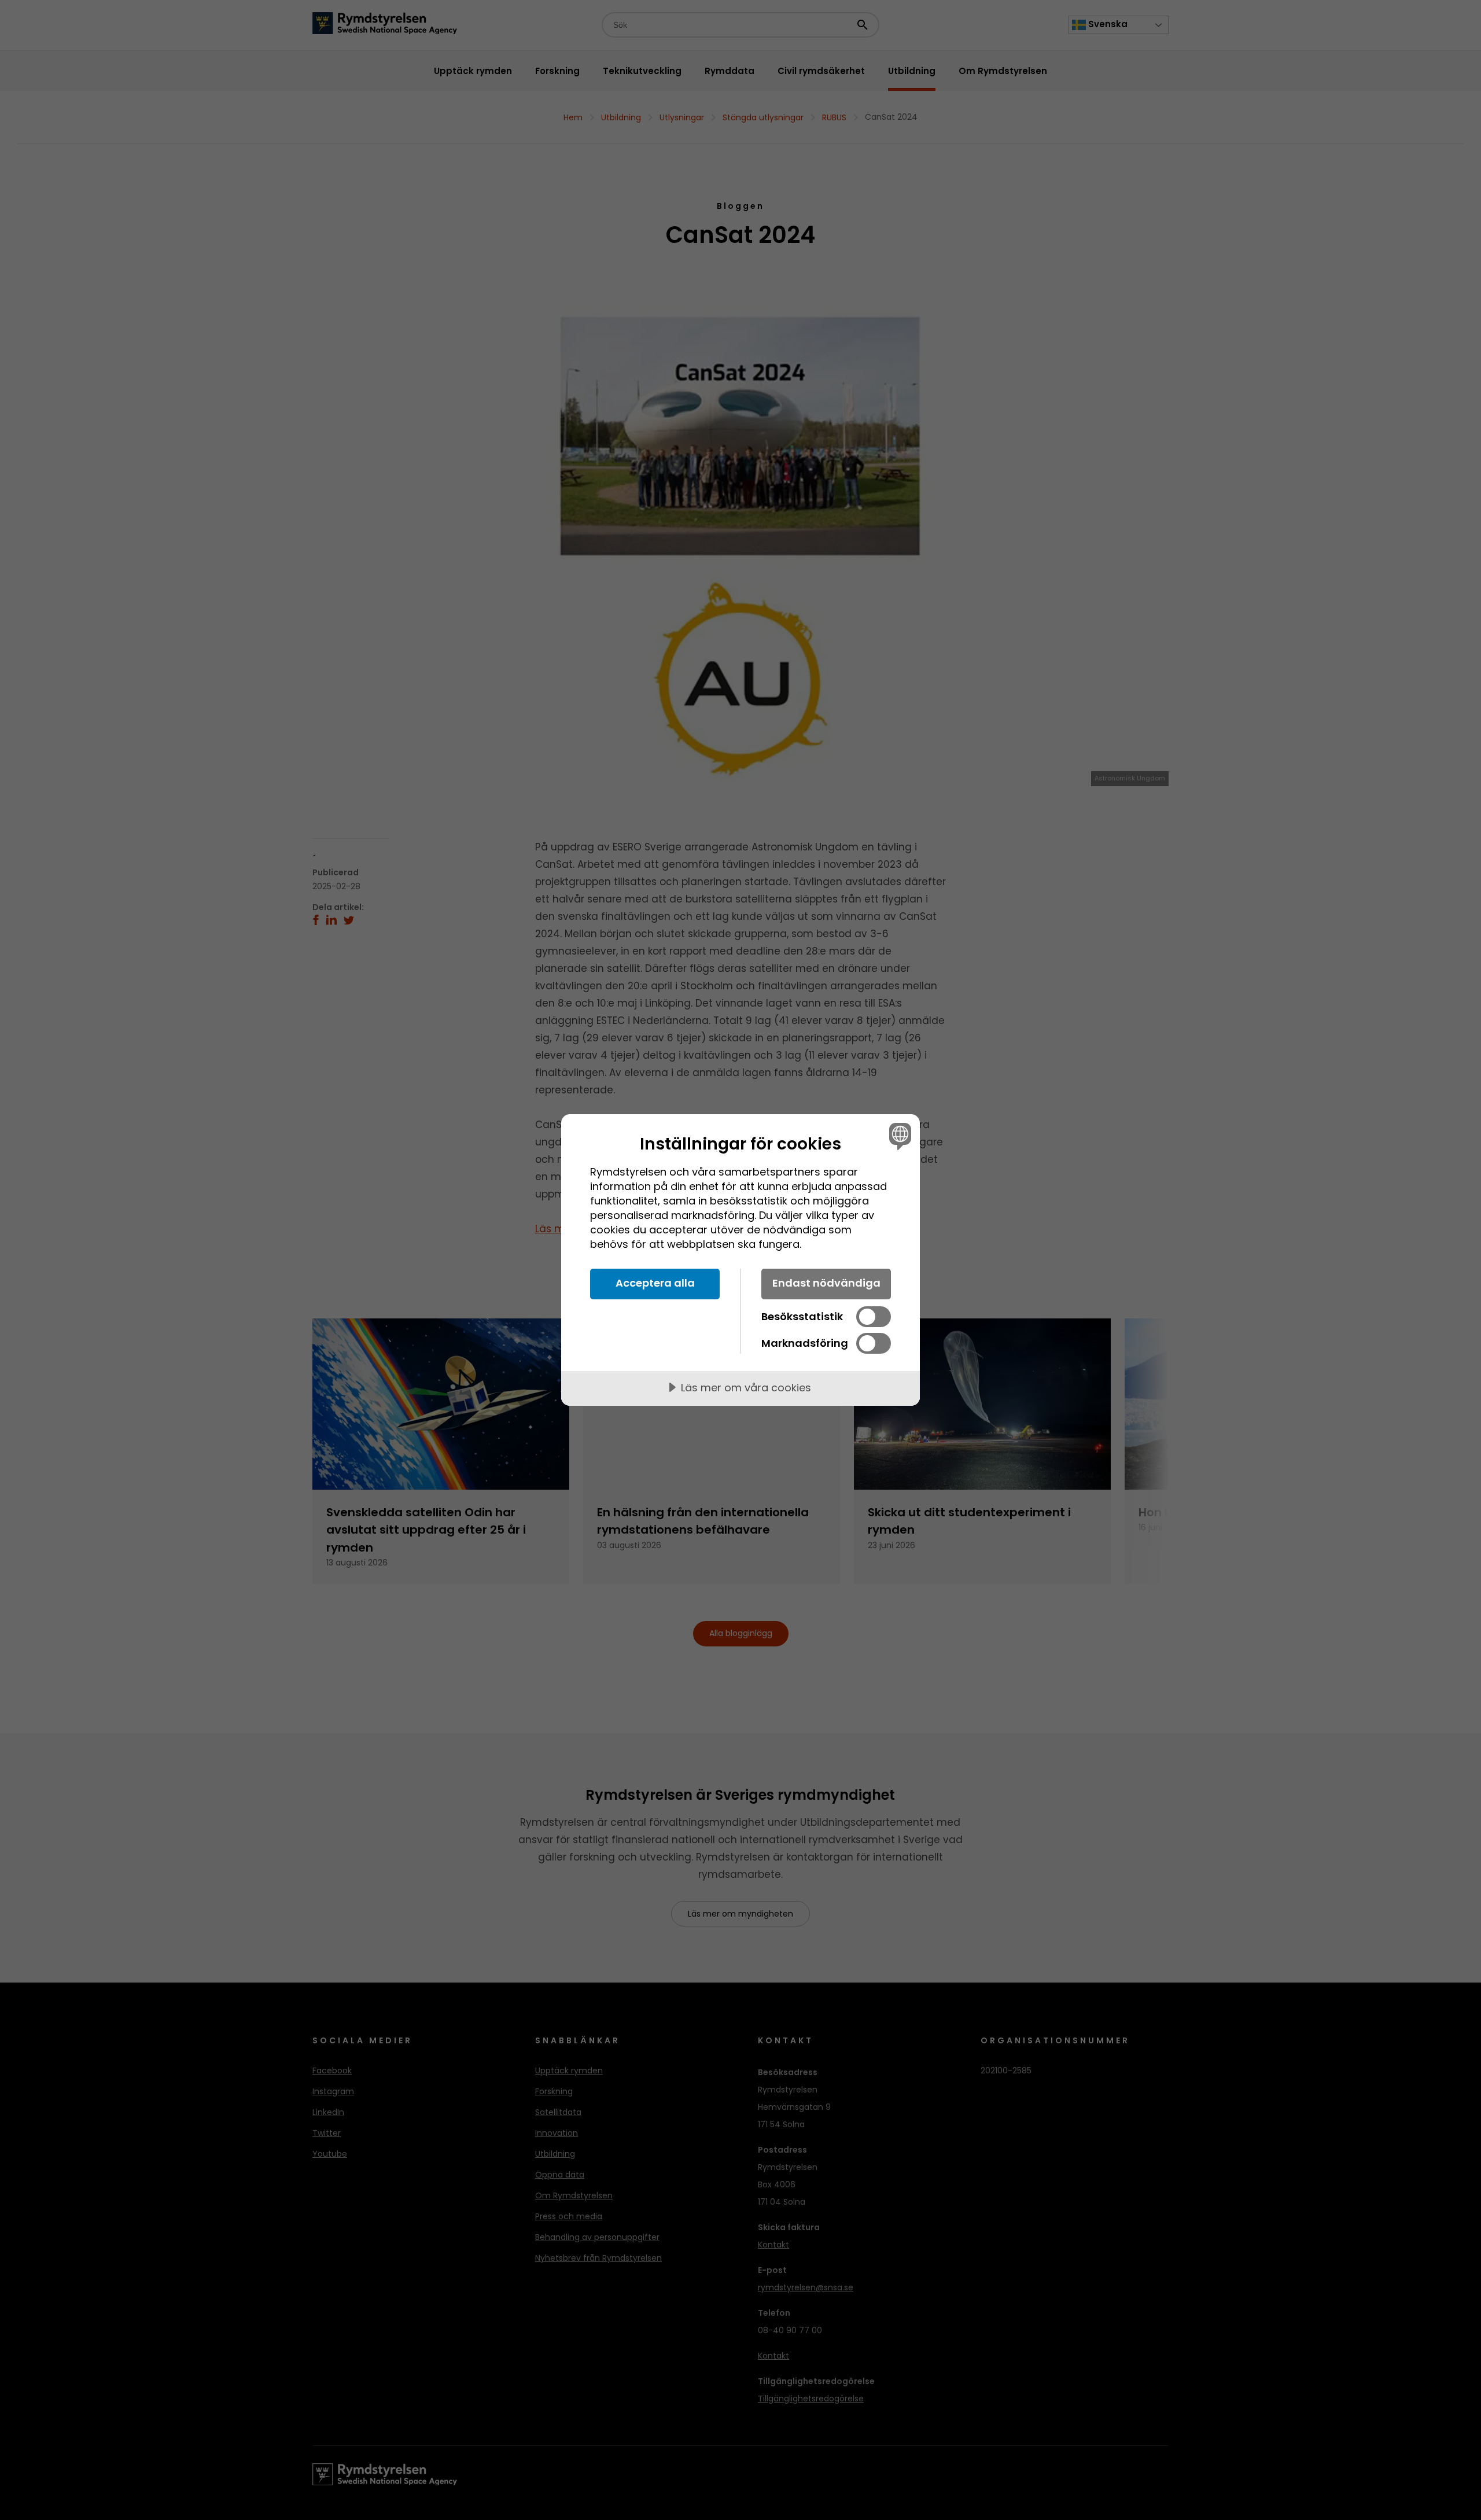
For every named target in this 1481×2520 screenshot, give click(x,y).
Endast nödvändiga (826, 1283)
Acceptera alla (655, 1283)
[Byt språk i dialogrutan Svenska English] (898, 1136)
